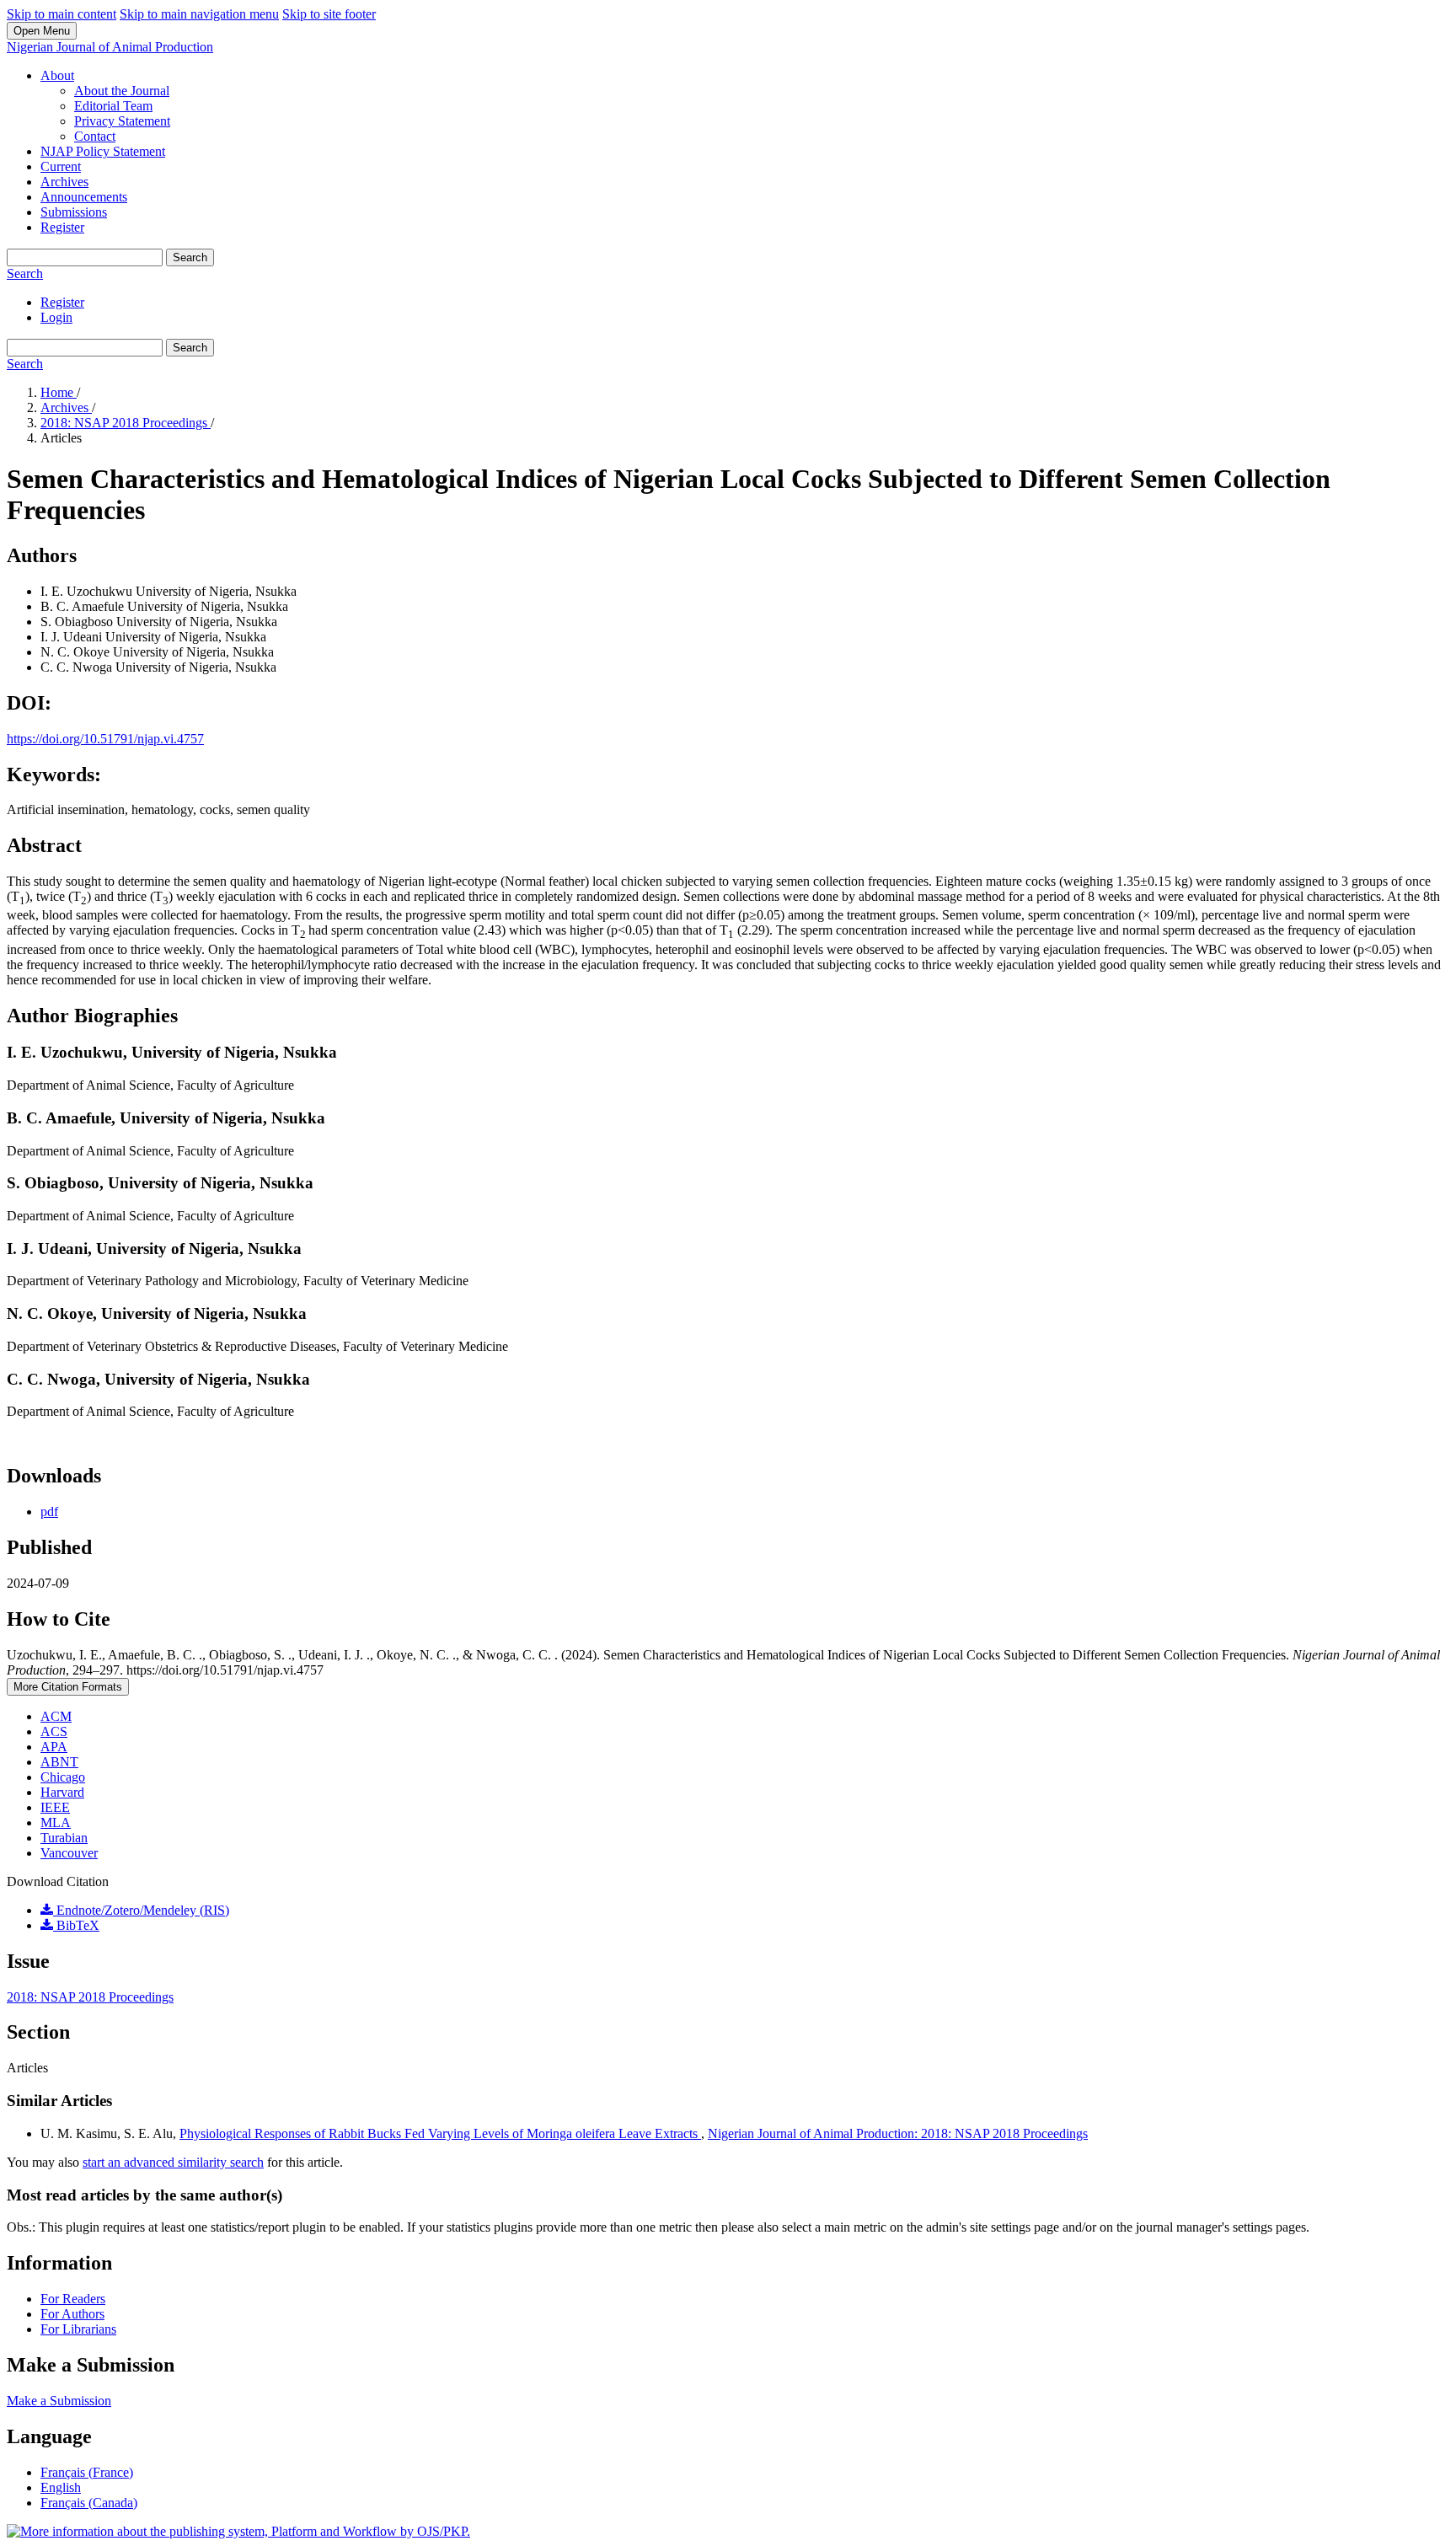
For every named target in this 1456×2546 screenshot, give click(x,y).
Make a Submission (59, 2401)
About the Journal (122, 91)
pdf (49, 1512)
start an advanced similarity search (173, 2162)
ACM (56, 1716)
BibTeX (76, 1925)
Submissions (74, 212)
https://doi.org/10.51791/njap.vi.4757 (105, 739)
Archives (64, 182)
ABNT (59, 1762)
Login (56, 317)
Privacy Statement (122, 121)
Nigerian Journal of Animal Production (110, 47)
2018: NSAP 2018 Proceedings (126, 423)
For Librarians (78, 2329)
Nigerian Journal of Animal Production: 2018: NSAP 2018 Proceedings (898, 2133)
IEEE (55, 1807)
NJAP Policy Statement (103, 151)
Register (62, 227)
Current (61, 166)
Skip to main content (62, 14)
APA (54, 1747)
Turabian (64, 1838)
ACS (54, 1731)
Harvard (62, 1792)
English (61, 2487)
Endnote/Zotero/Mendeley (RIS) (141, 1910)
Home (59, 392)
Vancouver (69, 1853)
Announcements (84, 197)
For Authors (72, 2314)
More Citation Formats (68, 1687)
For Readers (73, 2299)
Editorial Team (113, 106)
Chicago (63, 1777)
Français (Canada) (89, 2503)
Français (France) (87, 2472)
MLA (56, 1822)
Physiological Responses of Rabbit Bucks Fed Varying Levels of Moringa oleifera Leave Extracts (440, 2133)
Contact (95, 136)
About (57, 75)
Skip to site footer (329, 14)
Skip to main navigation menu (199, 14)
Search (190, 257)
